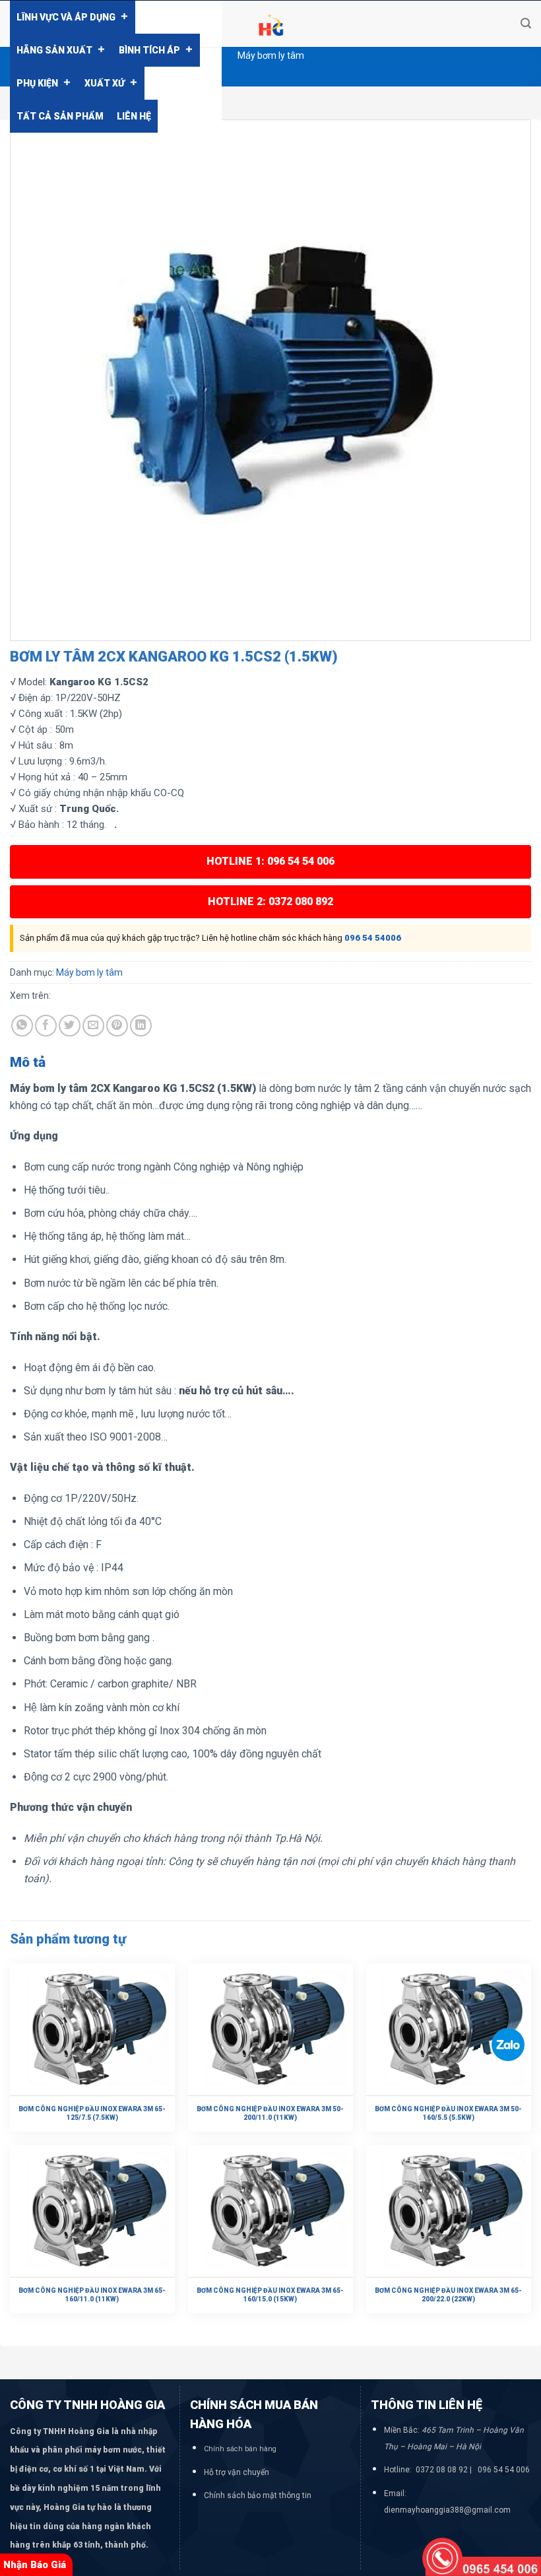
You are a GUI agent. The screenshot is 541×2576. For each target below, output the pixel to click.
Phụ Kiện (37, 83)
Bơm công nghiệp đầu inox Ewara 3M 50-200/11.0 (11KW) (270, 2113)
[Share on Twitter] (70, 1026)
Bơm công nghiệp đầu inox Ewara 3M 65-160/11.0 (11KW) (92, 2295)
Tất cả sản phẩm (60, 116)
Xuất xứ (105, 83)
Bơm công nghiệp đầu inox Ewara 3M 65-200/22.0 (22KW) (448, 2295)
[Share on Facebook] (46, 1026)
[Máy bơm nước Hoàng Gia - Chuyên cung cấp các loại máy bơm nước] (270, 24)
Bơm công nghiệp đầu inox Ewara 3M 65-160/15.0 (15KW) (270, 2295)
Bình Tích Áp (149, 50)
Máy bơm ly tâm (271, 55)
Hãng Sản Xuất (54, 50)
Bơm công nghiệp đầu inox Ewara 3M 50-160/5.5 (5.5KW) (448, 2113)
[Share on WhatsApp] (22, 1026)
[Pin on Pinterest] (117, 1026)
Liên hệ (134, 116)
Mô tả (28, 1062)
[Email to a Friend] (93, 1026)
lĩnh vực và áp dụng (66, 17)
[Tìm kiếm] (526, 23)
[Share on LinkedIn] (141, 1026)
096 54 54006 (373, 938)
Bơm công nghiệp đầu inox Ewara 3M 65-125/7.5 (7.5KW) (92, 2113)
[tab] (28, 1063)
